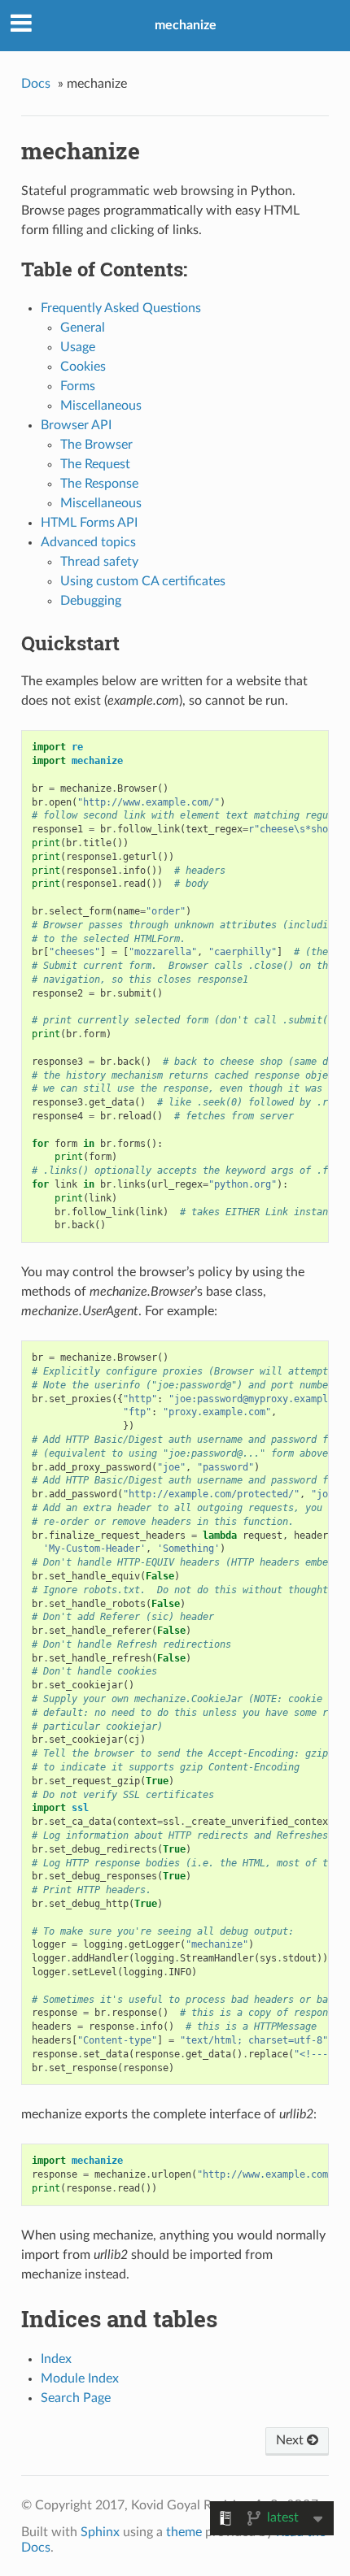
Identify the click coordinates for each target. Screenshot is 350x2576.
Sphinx (100, 2532)
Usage (78, 347)
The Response (99, 484)
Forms (78, 386)
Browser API (76, 425)
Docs (36, 84)
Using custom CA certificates (143, 581)
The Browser (96, 445)
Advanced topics (88, 542)
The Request (95, 464)
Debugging (91, 601)
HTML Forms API (89, 523)
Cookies (83, 367)
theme (184, 2532)
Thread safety (99, 562)
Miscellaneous (101, 406)
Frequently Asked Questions (121, 308)
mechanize (186, 25)
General (83, 328)
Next (291, 2440)
